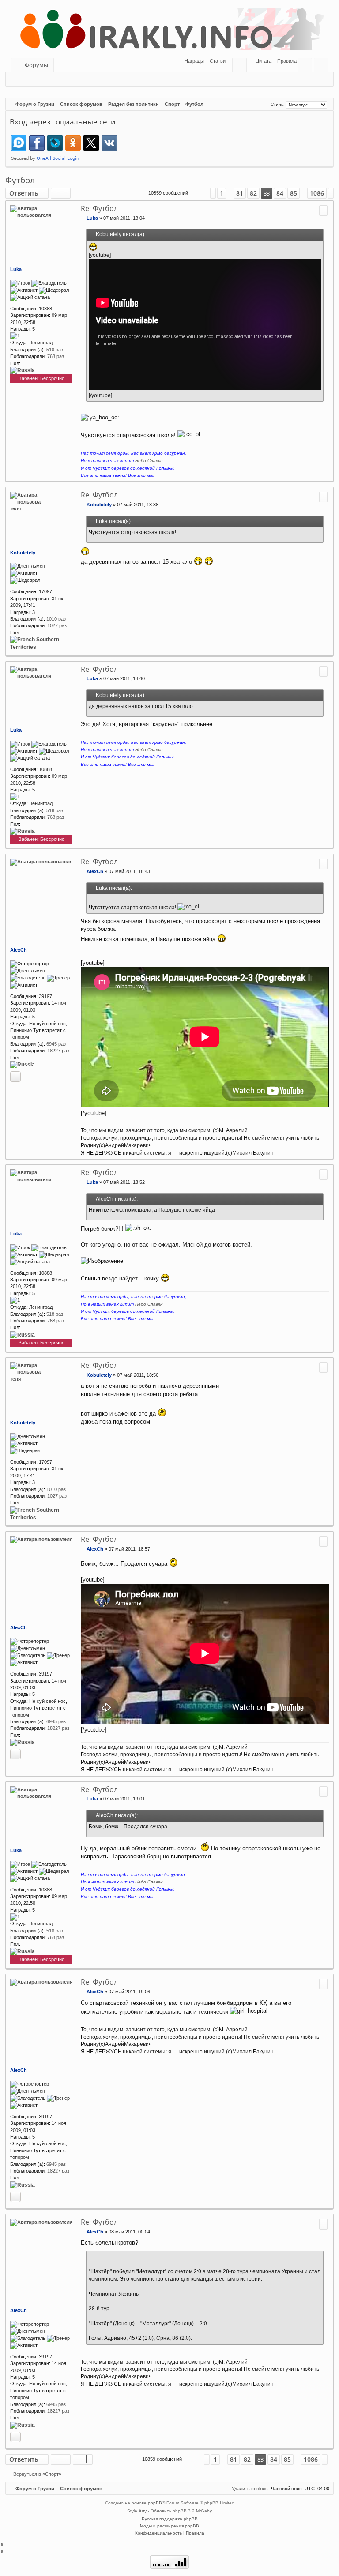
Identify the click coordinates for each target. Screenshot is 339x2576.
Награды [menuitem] (194, 61)
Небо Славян (149, 461)
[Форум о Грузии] (169, 29)
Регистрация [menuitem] (323, 66)
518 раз (55, 350)
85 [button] (294, 193)
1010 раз (56, 619)
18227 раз (58, 1051)
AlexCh (19, 950)
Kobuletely (23, 553)
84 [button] (280, 193)
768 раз (56, 356)
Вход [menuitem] (307, 66)
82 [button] (253, 193)
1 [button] (222, 193)
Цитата (264, 61)
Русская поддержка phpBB (170, 2519)
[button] (199, 193)
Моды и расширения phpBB (169, 2526)
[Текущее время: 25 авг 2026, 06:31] (263, 104)
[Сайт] (15, 1077)
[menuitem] (215, 61)
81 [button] (240, 193)
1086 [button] (317, 193)
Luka (16, 269)
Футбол (20, 180)
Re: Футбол (99, 208)
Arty (143, 2511)
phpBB (155, 2503)
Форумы (36, 65)
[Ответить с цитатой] (323, 211)
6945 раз (56, 1044)
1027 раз (57, 625)
